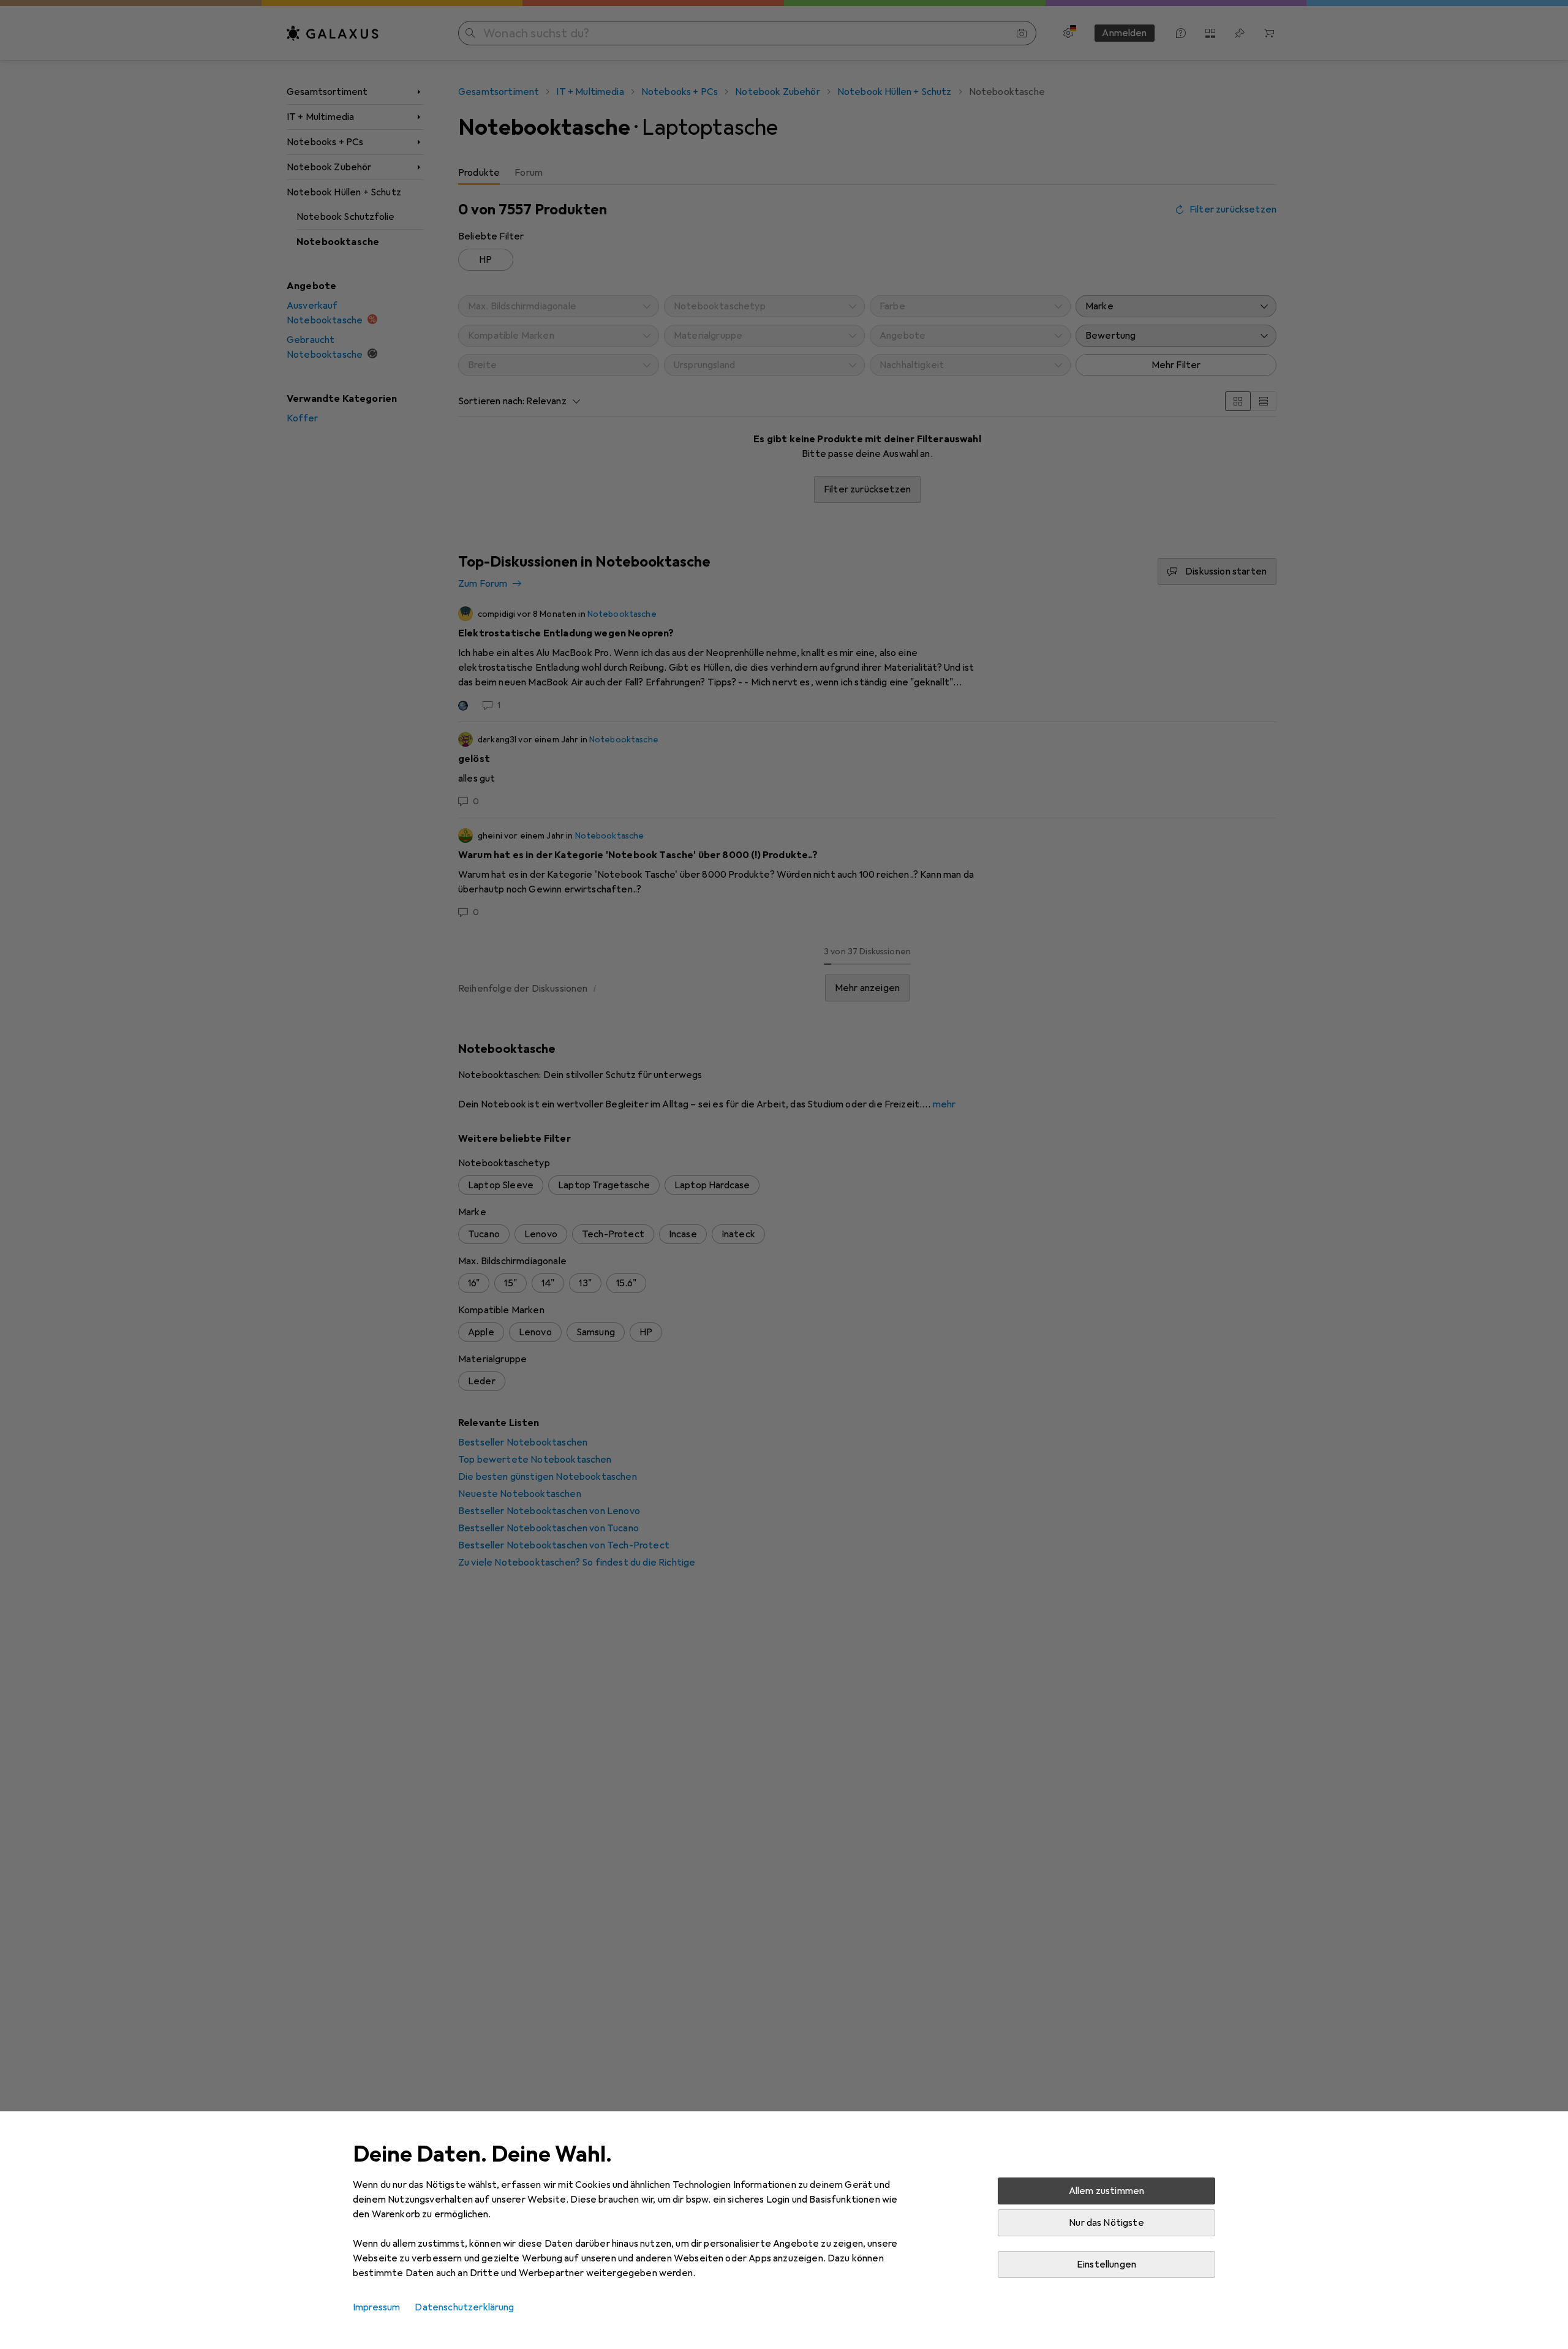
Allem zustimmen (1106, 2191)
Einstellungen (1106, 2264)
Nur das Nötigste (1106, 2223)
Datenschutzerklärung (464, 2307)
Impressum (376, 2307)
